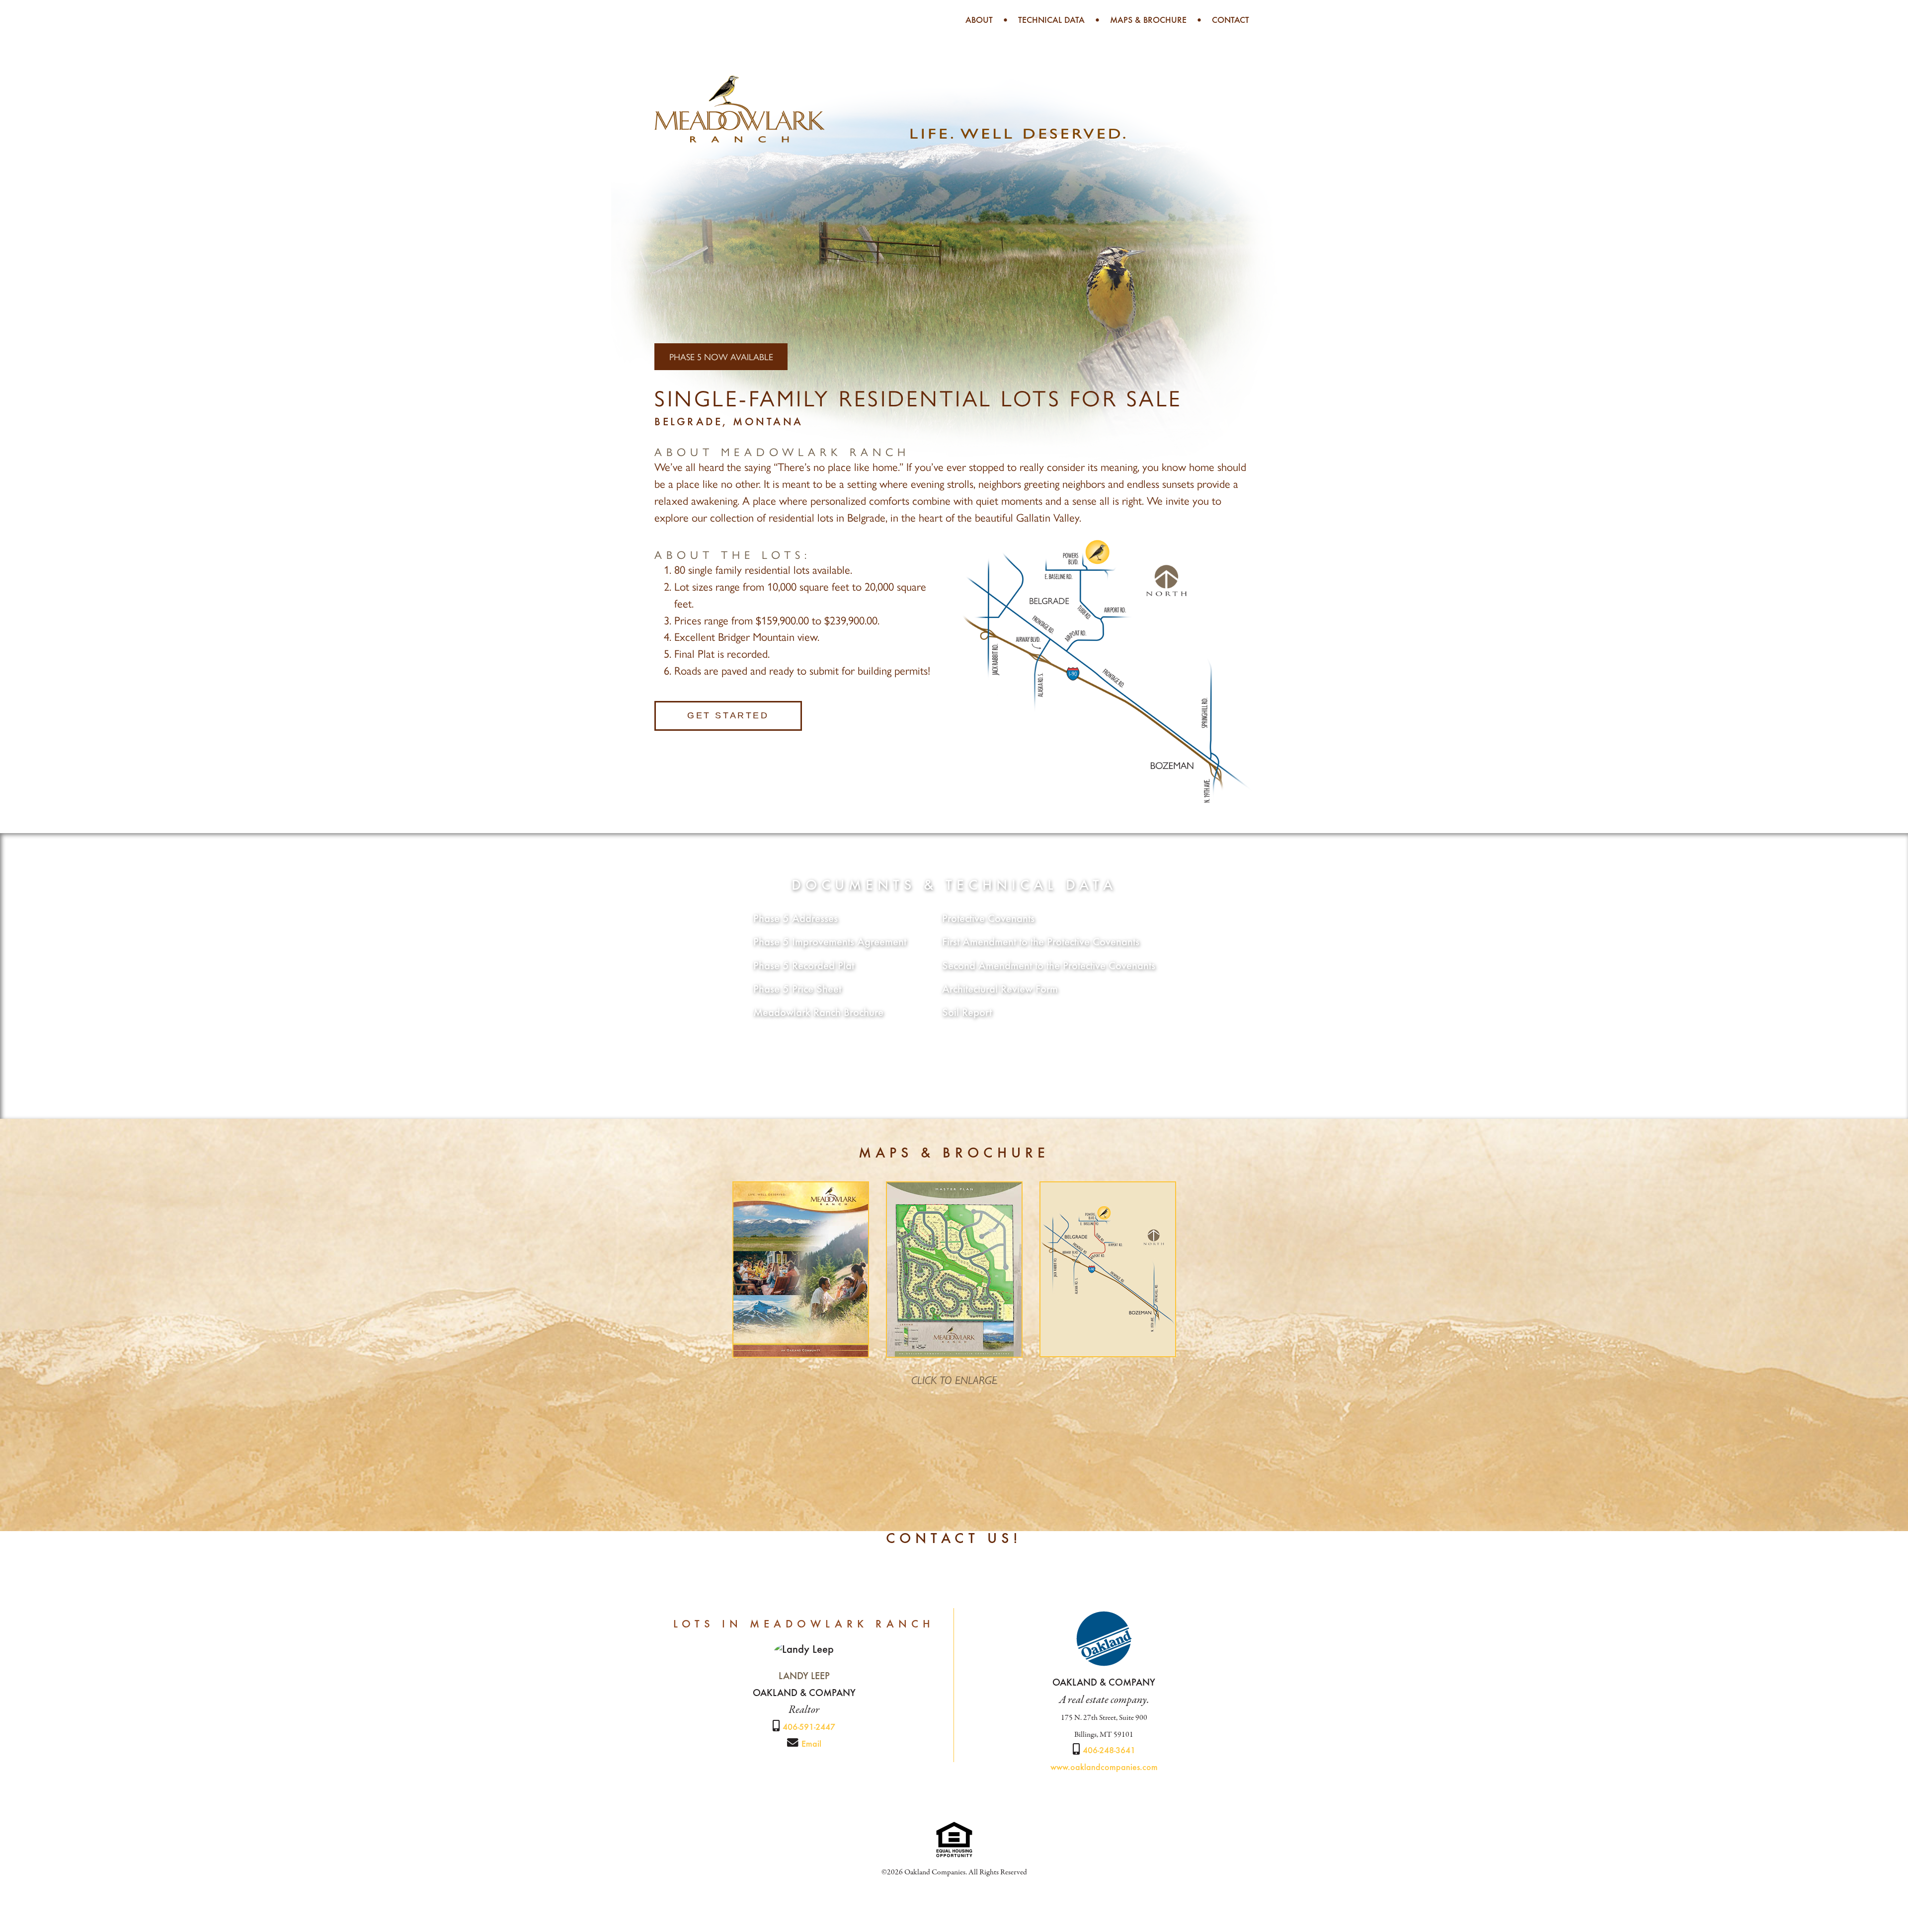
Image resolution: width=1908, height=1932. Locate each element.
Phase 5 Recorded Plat (804, 967)
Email (811, 1745)
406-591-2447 (809, 1728)
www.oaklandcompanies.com (1104, 1768)
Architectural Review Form (1000, 990)
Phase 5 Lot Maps (954, 1059)
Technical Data (1051, 21)
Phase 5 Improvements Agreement (830, 943)
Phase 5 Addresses (795, 920)
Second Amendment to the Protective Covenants (1049, 967)
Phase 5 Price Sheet (797, 990)
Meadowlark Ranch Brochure (818, 1013)
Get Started (728, 715)
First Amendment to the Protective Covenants (1041, 943)
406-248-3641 (1109, 1751)
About (979, 21)
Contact (1231, 21)
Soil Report (967, 1013)
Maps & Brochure (1148, 21)
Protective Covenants (988, 920)
